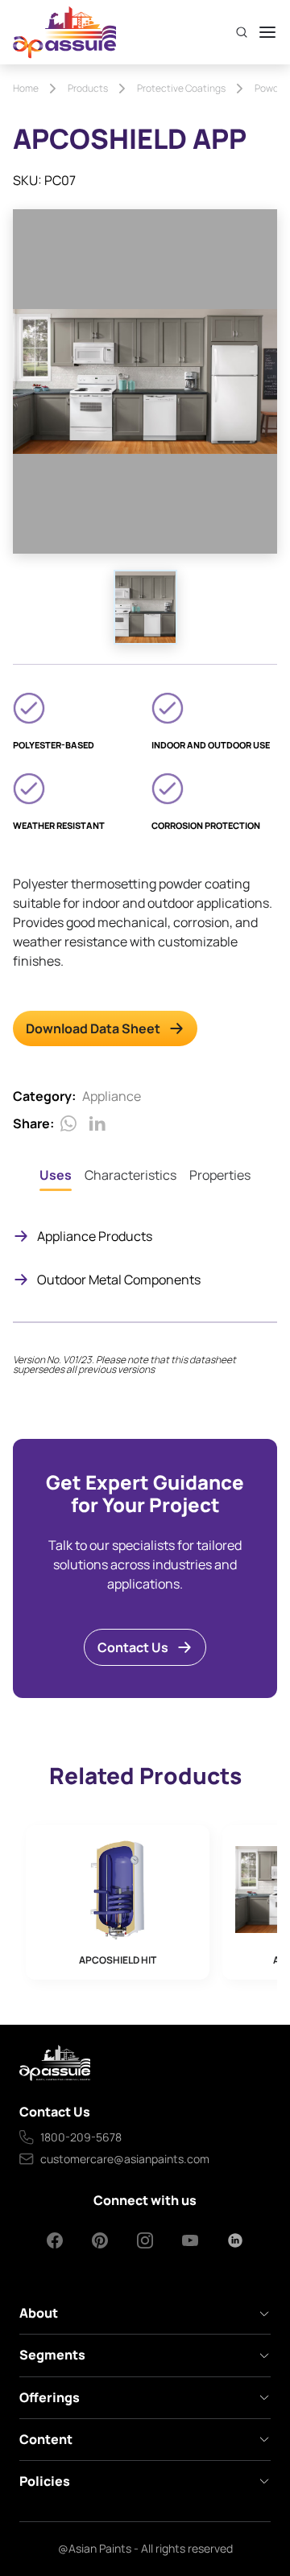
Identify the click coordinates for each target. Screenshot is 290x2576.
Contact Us (133, 1647)
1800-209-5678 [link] (81, 2137)
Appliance (112, 1096)
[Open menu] (267, 32)
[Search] (242, 32)
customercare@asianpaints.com (125, 2159)
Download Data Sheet (93, 1028)
